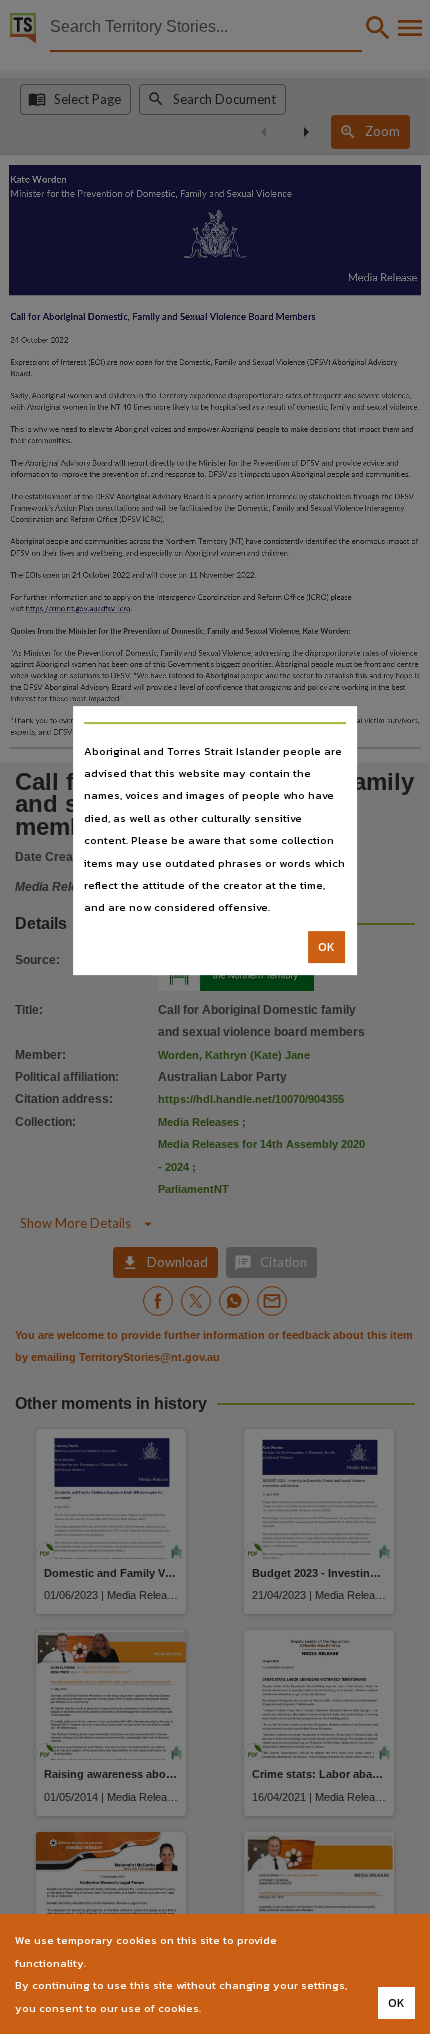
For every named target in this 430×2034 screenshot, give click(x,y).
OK (326, 947)
